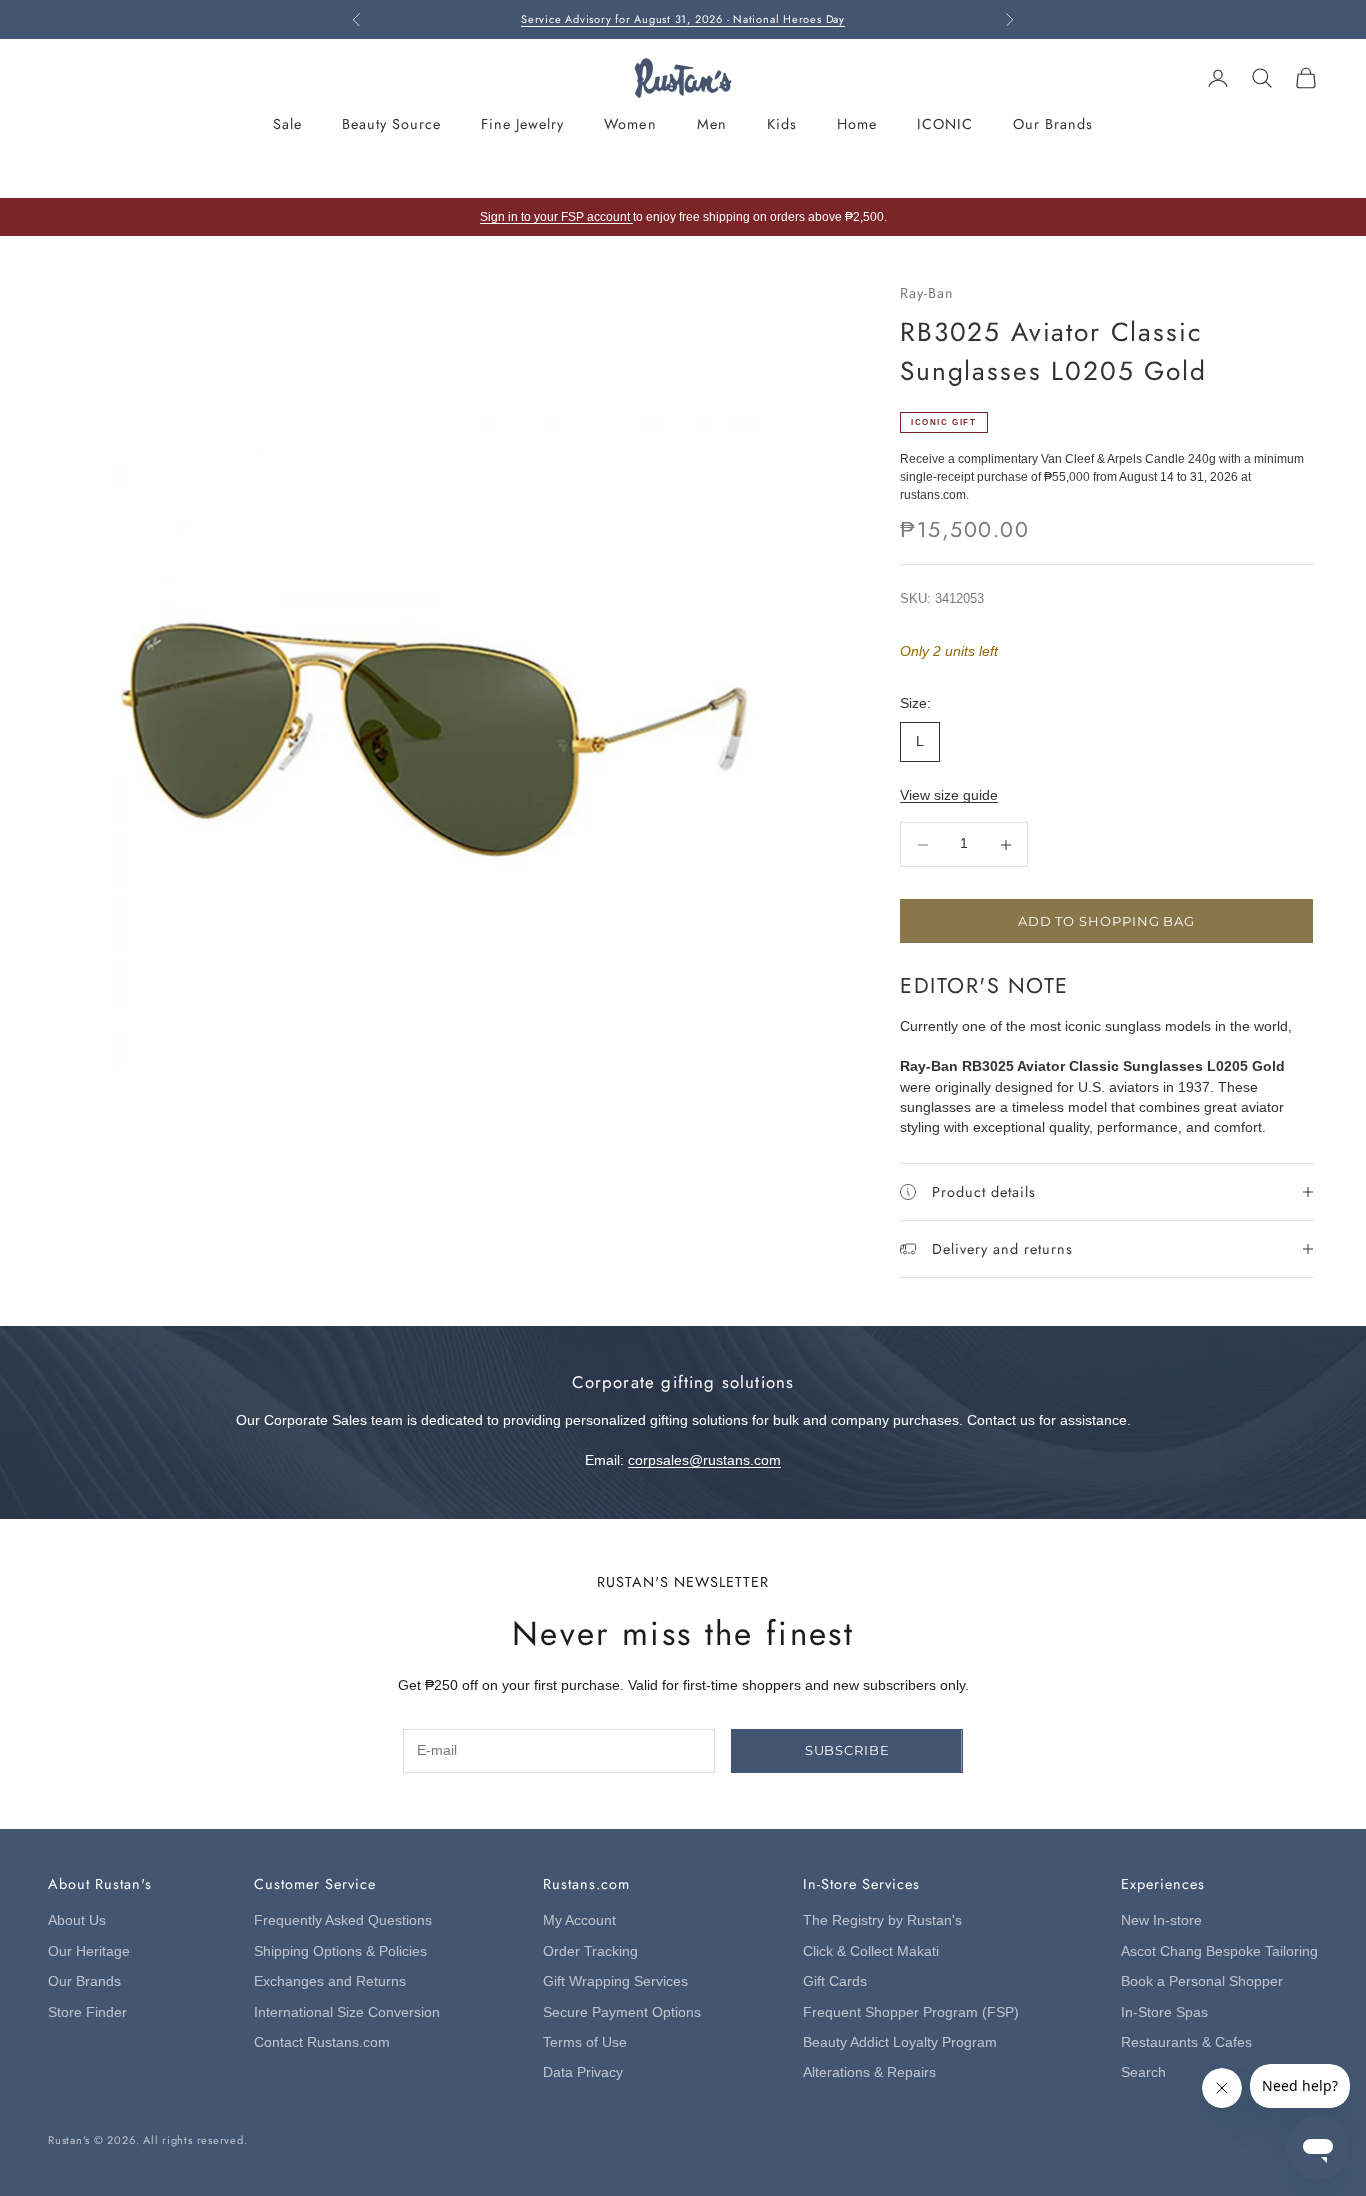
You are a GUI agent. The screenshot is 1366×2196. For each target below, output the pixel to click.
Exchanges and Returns (330, 1981)
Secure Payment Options (622, 2012)
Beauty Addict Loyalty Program (900, 2042)
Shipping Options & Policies (340, 1951)
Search (1143, 2072)
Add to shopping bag (1106, 921)
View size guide (949, 795)
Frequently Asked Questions (343, 1920)
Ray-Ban (927, 293)
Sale (287, 124)
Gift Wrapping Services (615, 1981)
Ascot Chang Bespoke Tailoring (1219, 1951)
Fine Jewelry (522, 124)
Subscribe (847, 1750)
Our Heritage (89, 1951)
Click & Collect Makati (871, 1951)
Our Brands (1053, 124)
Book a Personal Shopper (1202, 1981)
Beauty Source (391, 124)
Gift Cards (835, 1981)
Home (857, 124)
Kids (782, 124)
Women (630, 124)
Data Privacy (583, 2072)
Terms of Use (585, 2042)
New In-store (1161, 1920)
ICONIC (945, 124)
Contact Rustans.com (322, 2042)
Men (712, 124)
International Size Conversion (347, 2012)
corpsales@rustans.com (704, 1460)
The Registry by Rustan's (882, 1920)
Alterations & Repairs (869, 2072)
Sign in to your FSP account (556, 217)
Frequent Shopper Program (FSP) (911, 2012)
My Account (579, 1920)
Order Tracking (590, 1951)
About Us (77, 1920)
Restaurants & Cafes (1186, 2042)
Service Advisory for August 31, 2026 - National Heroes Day (683, 19)
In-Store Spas (1164, 2012)
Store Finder (87, 2012)
